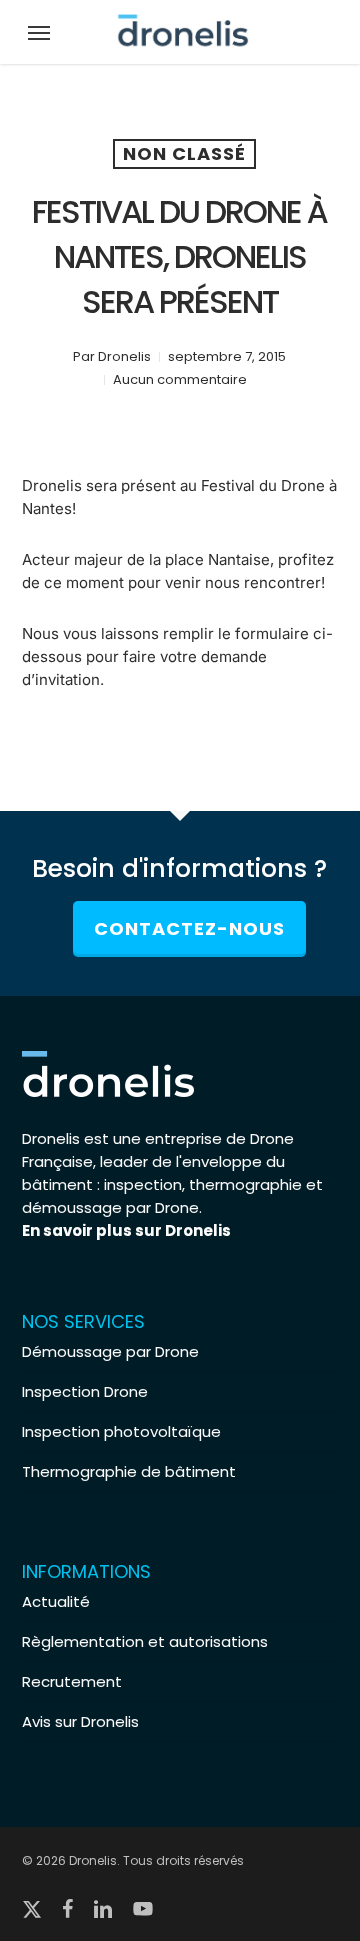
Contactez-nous (189, 928)
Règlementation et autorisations (145, 1641)
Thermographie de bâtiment (129, 1471)
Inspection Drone (85, 1391)
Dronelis (124, 356)
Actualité (56, 1601)
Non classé (184, 153)
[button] (39, 32)
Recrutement (72, 1681)
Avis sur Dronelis (80, 1721)
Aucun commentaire (180, 379)
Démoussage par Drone (110, 1351)
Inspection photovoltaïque (121, 1431)
